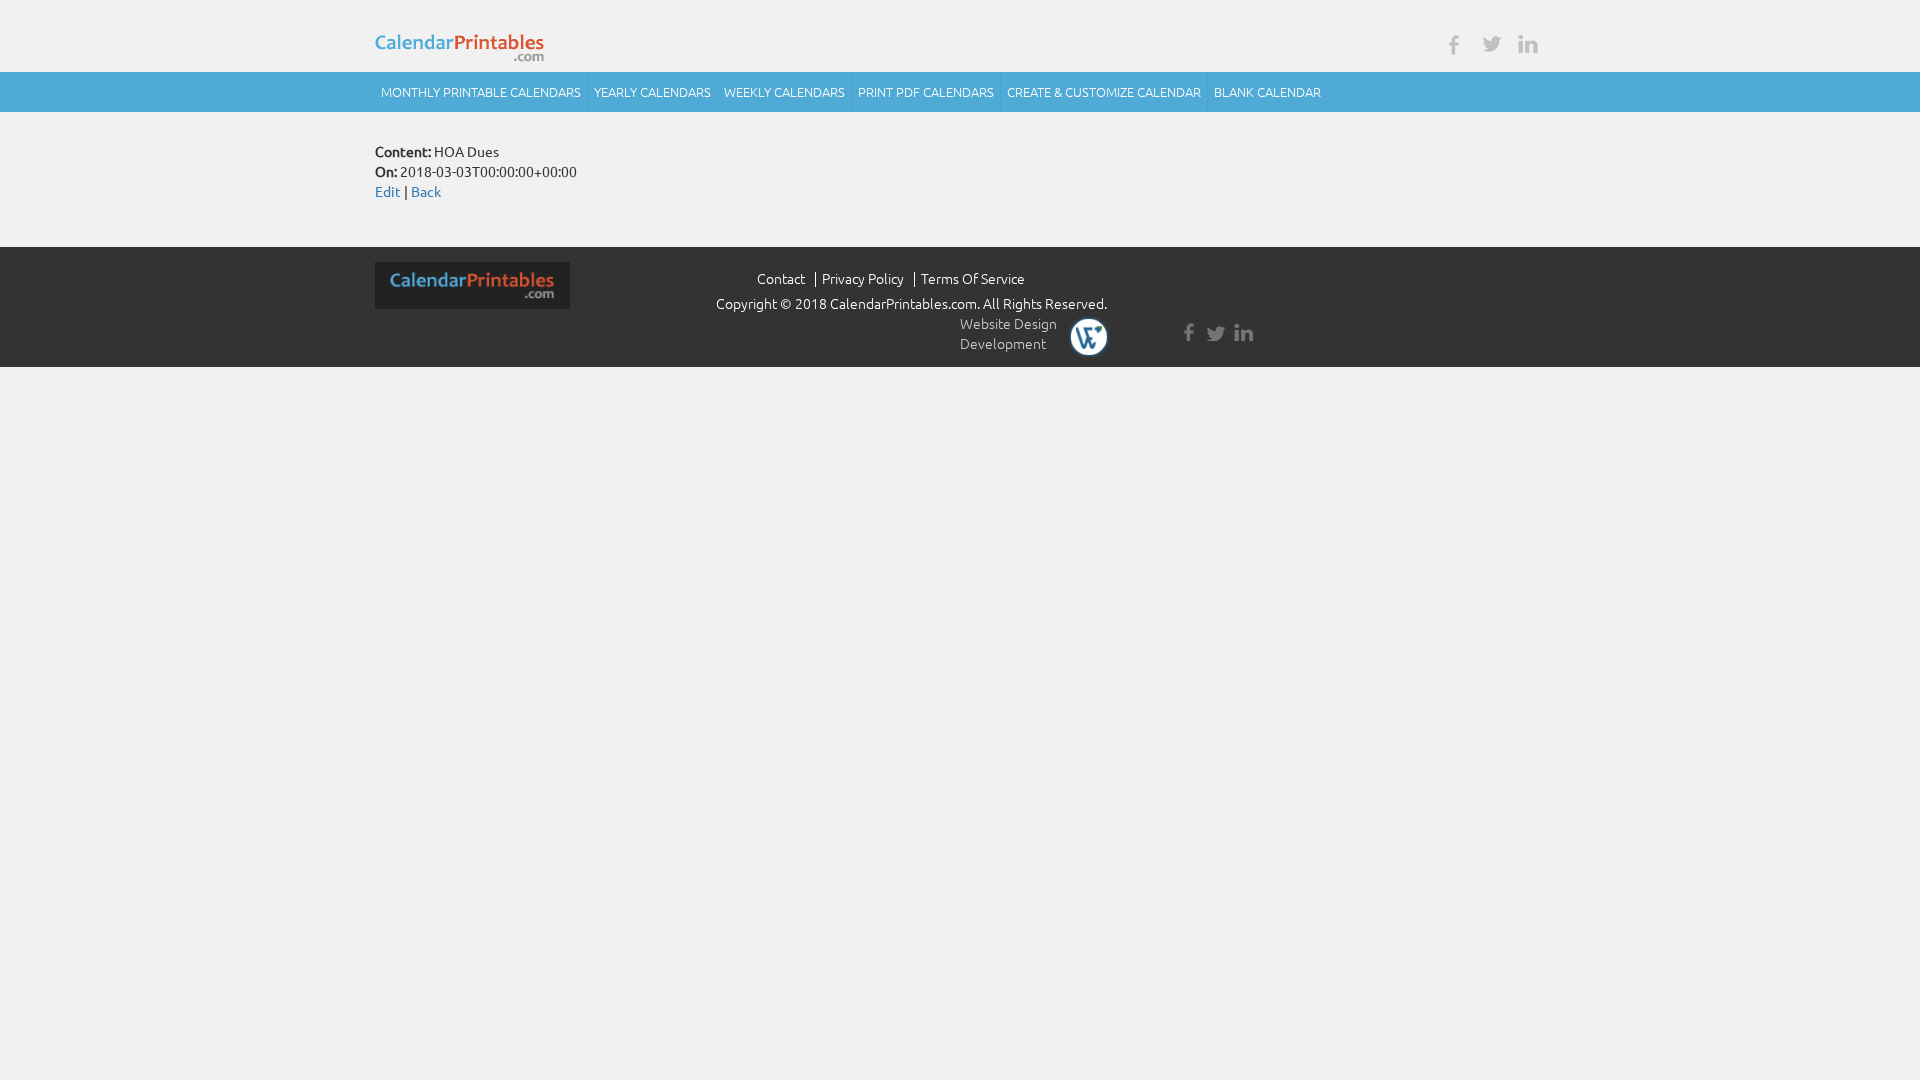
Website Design (1008, 324)
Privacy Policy (863, 279)
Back (426, 192)
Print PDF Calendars (926, 92)
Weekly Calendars (784, 92)
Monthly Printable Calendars (481, 92)
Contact (781, 279)
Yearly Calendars (652, 92)
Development (1003, 344)
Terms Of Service (973, 279)
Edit (388, 192)
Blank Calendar (1267, 92)
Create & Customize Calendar (1104, 92)
